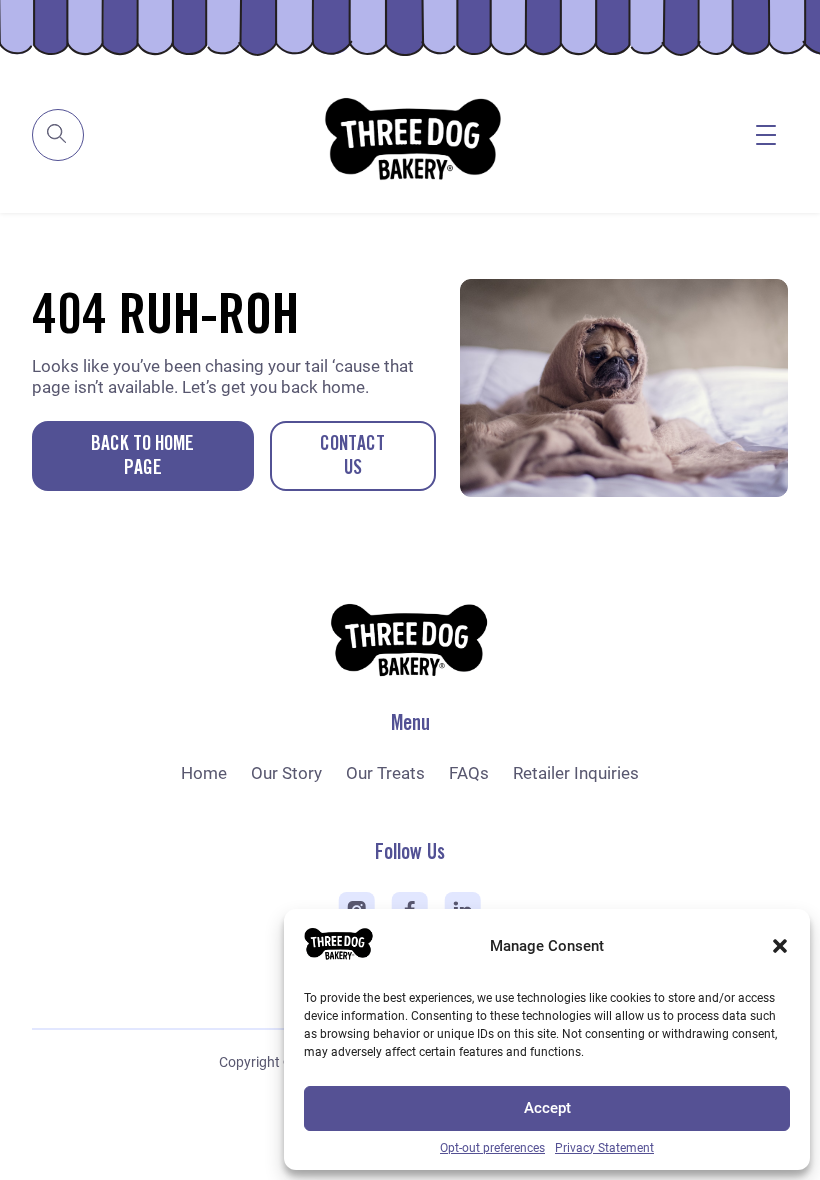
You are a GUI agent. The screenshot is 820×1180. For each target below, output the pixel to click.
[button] (780, 946)
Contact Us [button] (352, 456)
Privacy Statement (604, 1148)
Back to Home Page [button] (142, 456)
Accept (547, 1108)
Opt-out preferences (492, 1148)
